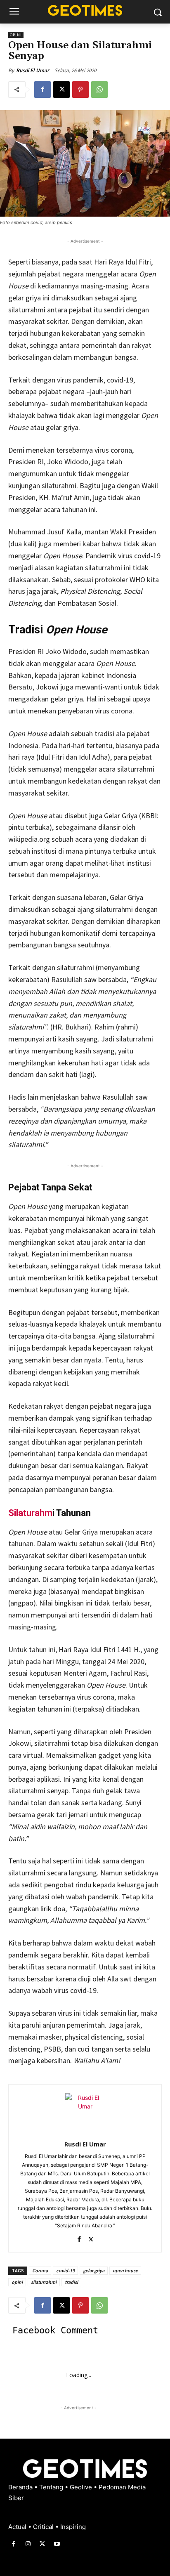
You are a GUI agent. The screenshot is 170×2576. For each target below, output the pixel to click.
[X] (61, 90)
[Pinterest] (80, 90)
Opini (16, 35)
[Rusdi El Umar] (85, 2113)
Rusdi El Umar (33, 70)
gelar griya (94, 2270)
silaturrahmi (44, 2282)
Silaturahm (30, 1513)
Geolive (82, 2487)
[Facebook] (42, 90)
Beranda (21, 2487)
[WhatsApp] (99, 90)
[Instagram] (28, 2544)
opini (17, 2282)
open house (125, 2270)
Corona (40, 2270)
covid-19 (65, 2270)
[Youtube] (57, 2544)
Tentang (52, 2487)
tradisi (71, 2282)
